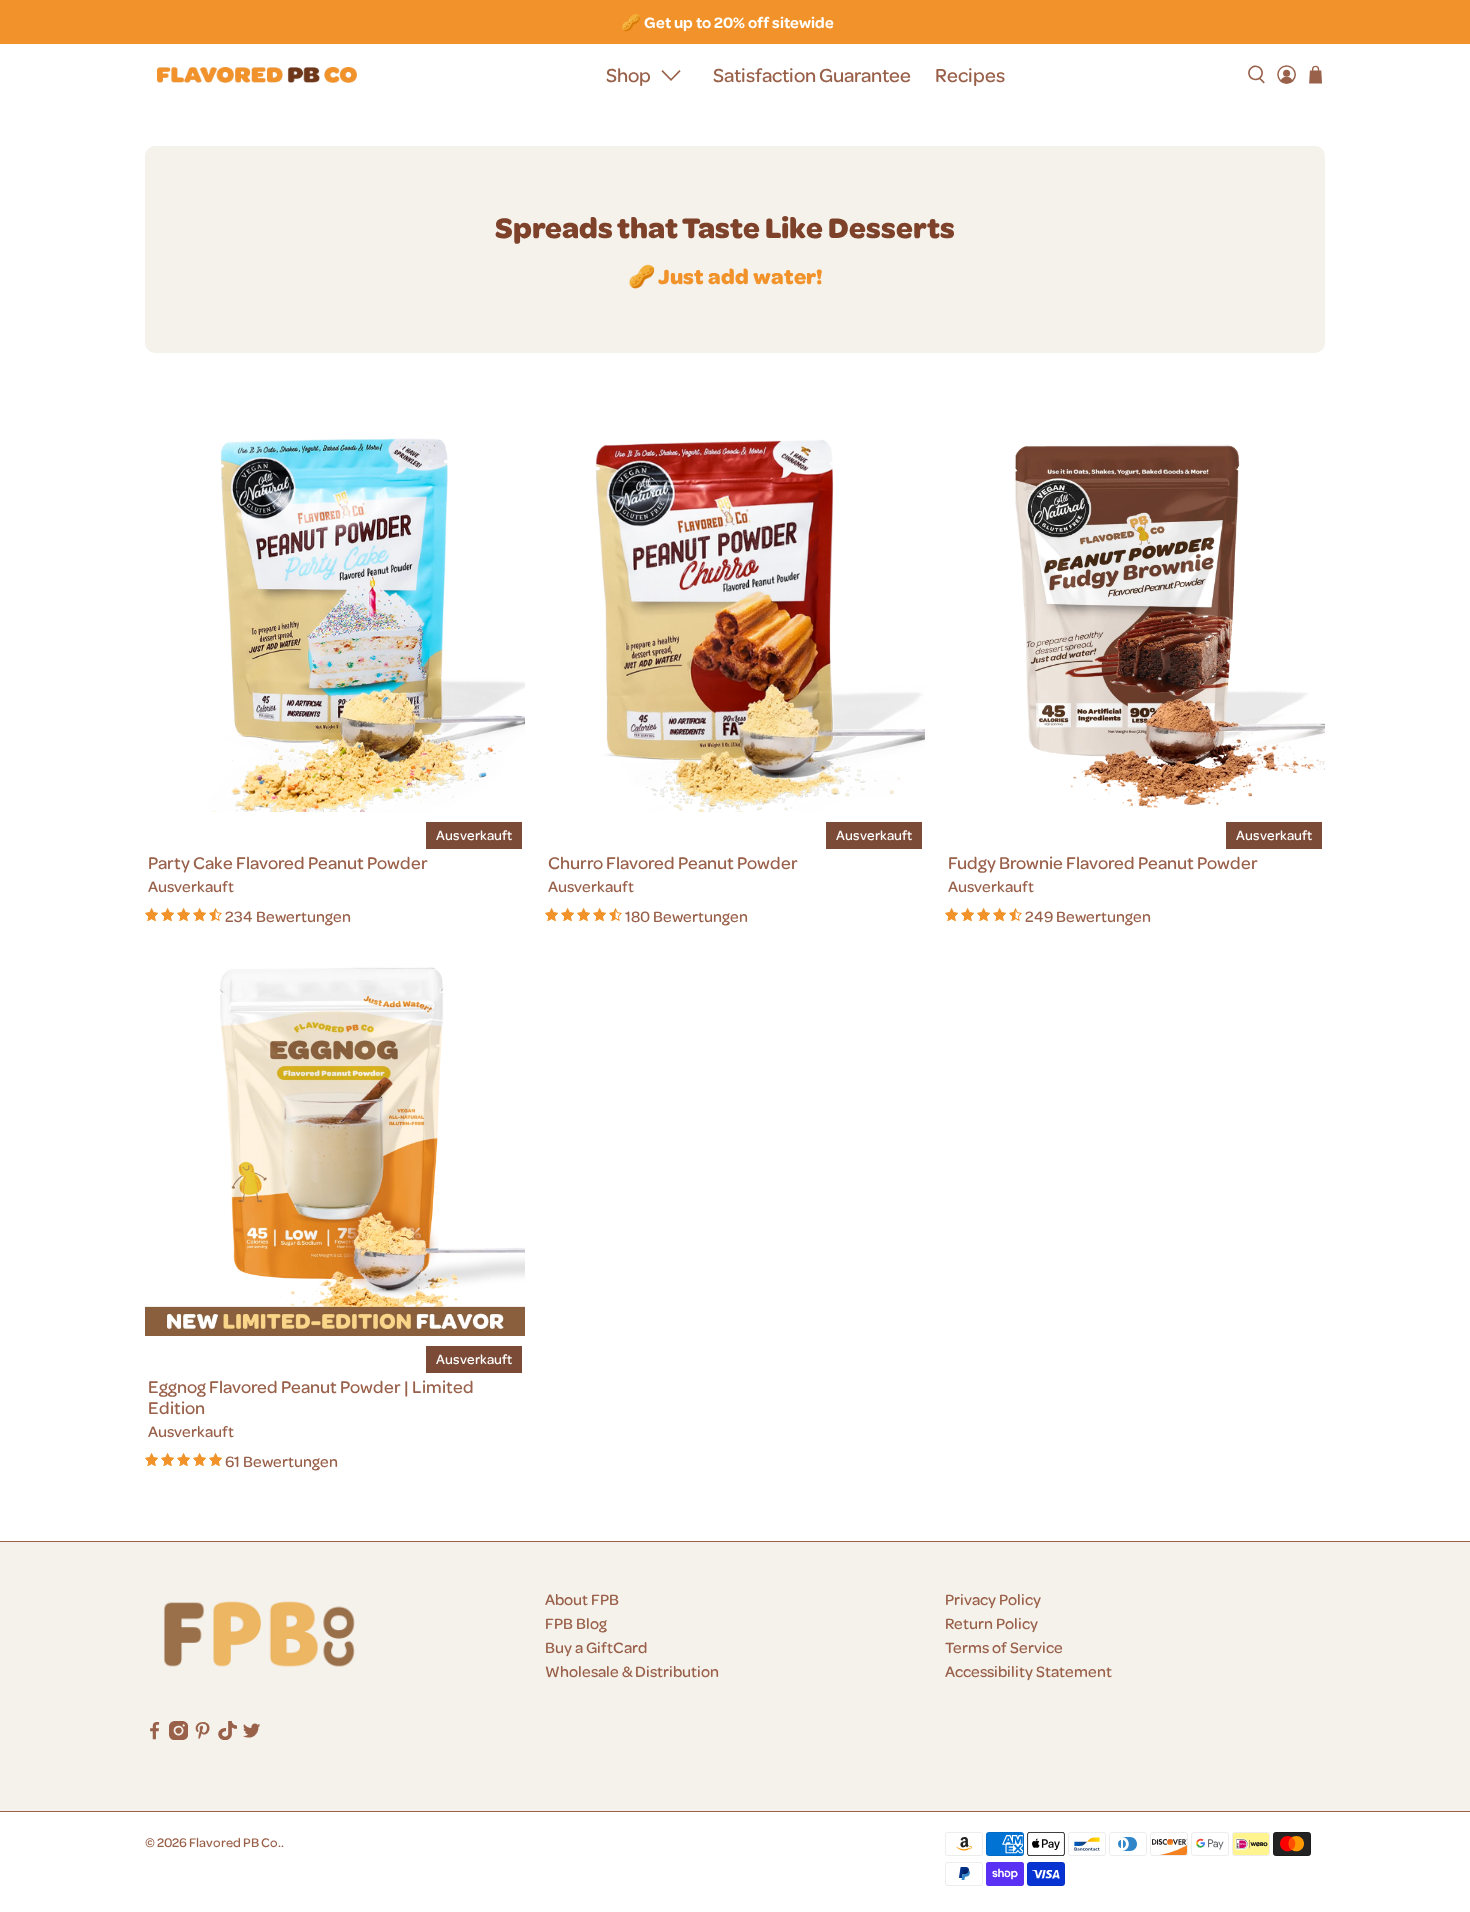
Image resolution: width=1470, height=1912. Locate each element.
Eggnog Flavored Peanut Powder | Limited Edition (311, 1397)
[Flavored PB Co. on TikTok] (227, 1734)
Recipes (970, 74)
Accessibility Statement (1028, 1671)
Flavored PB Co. (235, 1841)
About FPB (582, 1599)
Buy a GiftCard (596, 1647)
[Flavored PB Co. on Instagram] (178, 1734)
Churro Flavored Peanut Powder (673, 862)
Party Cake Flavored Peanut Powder (288, 862)
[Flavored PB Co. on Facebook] (154, 1734)
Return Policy (991, 1623)
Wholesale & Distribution (632, 1671)
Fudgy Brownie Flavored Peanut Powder (1103, 862)
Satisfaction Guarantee (812, 74)
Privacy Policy (993, 1599)
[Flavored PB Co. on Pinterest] (202, 1734)
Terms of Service (1004, 1647)
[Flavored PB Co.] (257, 75)
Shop (628, 74)
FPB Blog (576, 1623)
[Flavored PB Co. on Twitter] (251, 1734)
